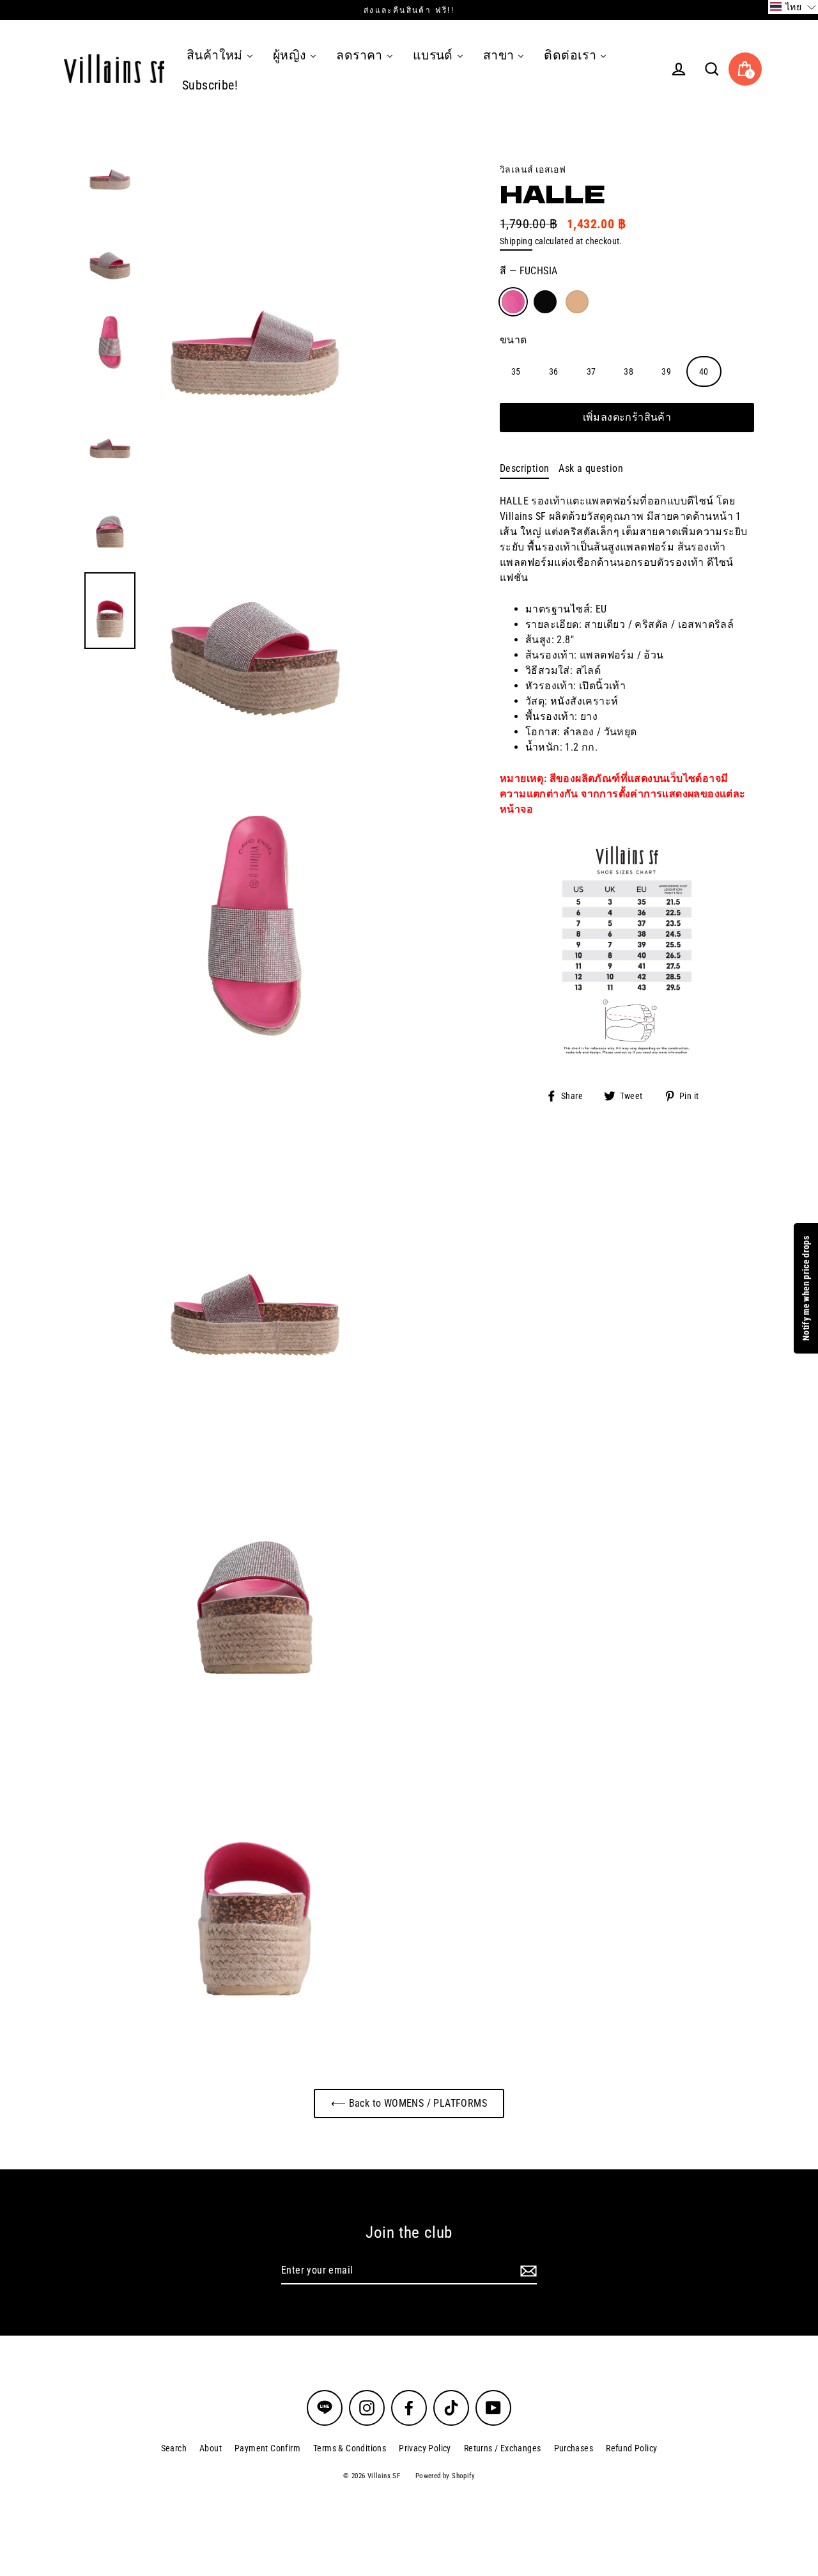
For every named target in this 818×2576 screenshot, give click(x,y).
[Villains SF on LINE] (325, 2408)
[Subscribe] (527, 2271)
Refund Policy (631, 2448)
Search (174, 2448)
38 (629, 371)
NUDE (577, 302)
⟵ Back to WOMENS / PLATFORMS (409, 2103)
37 (591, 371)
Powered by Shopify (445, 2476)
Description (524, 468)
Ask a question (591, 468)
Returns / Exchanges (503, 2448)
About (211, 2448)
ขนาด (513, 339)
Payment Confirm (267, 2448)
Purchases (574, 2448)
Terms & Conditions (350, 2448)
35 (516, 371)
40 (704, 371)
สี (529, 271)
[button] (793, 7)
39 (666, 371)
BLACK (545, 302)
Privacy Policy (425, 2448)
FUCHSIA (513, 302)
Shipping (516, 241)
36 (554, 371)
